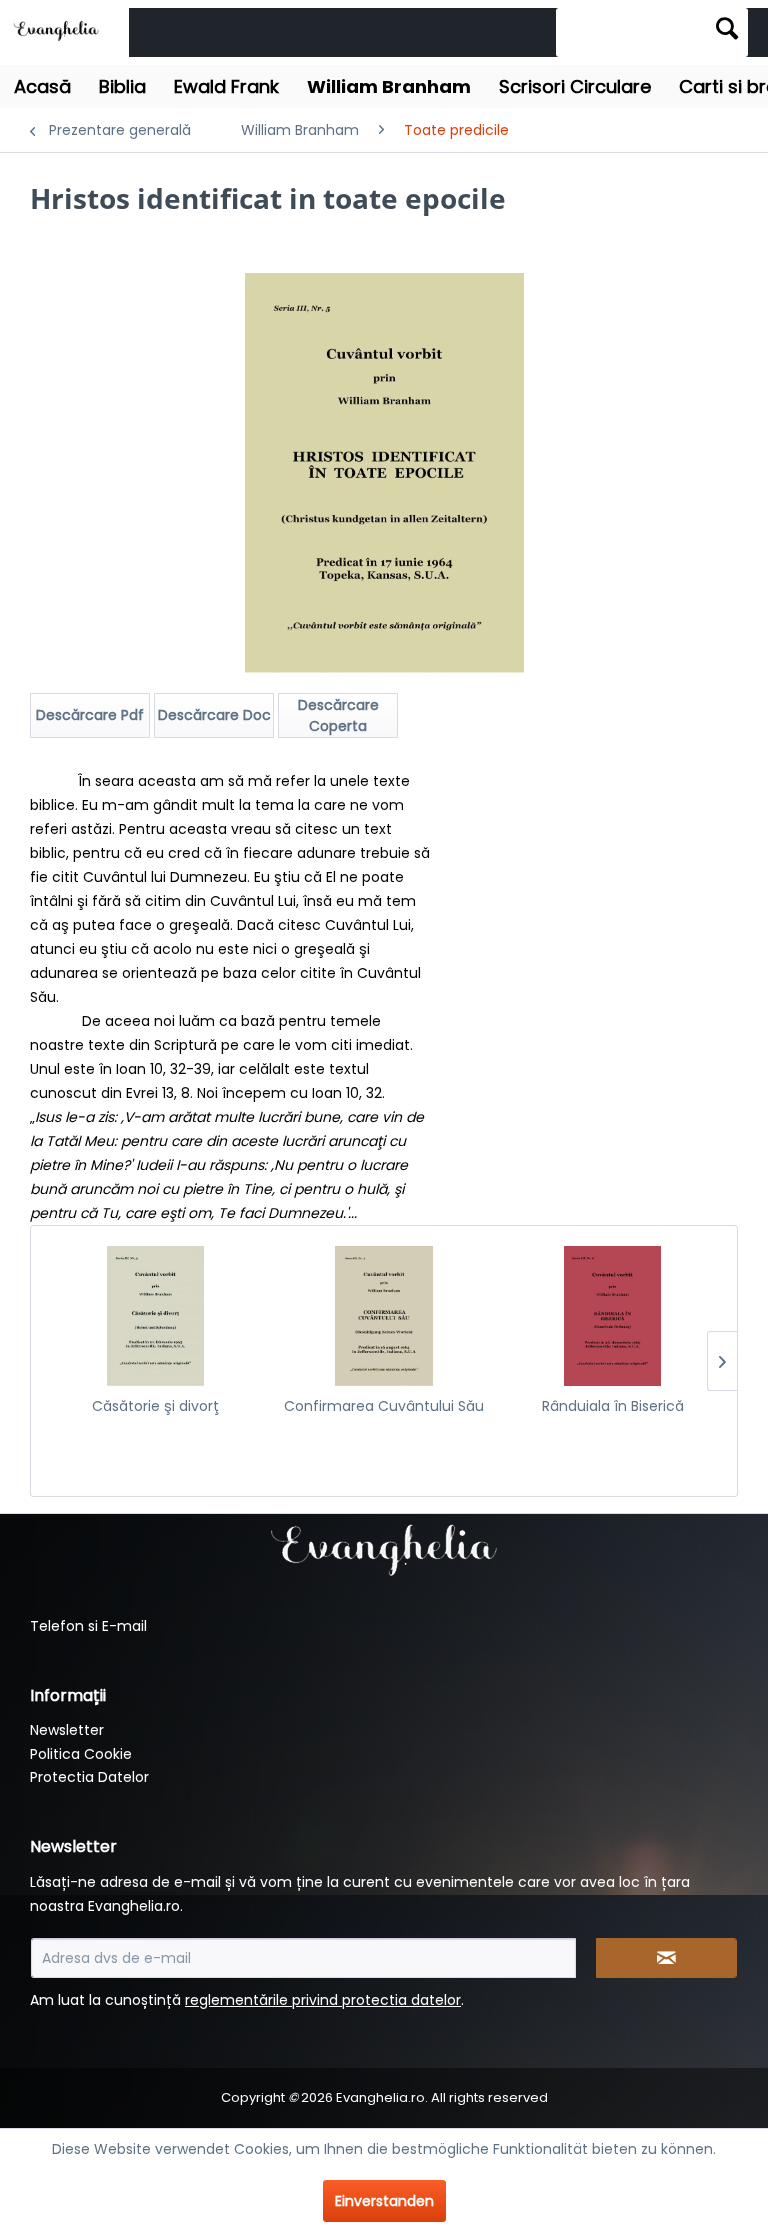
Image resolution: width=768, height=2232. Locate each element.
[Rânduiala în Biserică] (612, 1316)
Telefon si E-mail (88, 1626)
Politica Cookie (81, 1754)
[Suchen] (727, 28)
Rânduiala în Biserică (613, 1406)
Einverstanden (384, 2201)
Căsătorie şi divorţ (155, 1406)
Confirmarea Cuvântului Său (384, 1406)
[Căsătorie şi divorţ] (155, 1316)
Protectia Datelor (89, 1777)
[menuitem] (652, 32)
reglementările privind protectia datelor (323, 2000)
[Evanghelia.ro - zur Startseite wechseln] (59, 29)
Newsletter (67, 1730)
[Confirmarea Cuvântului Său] (384, 1316)
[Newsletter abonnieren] (667, 1958)
